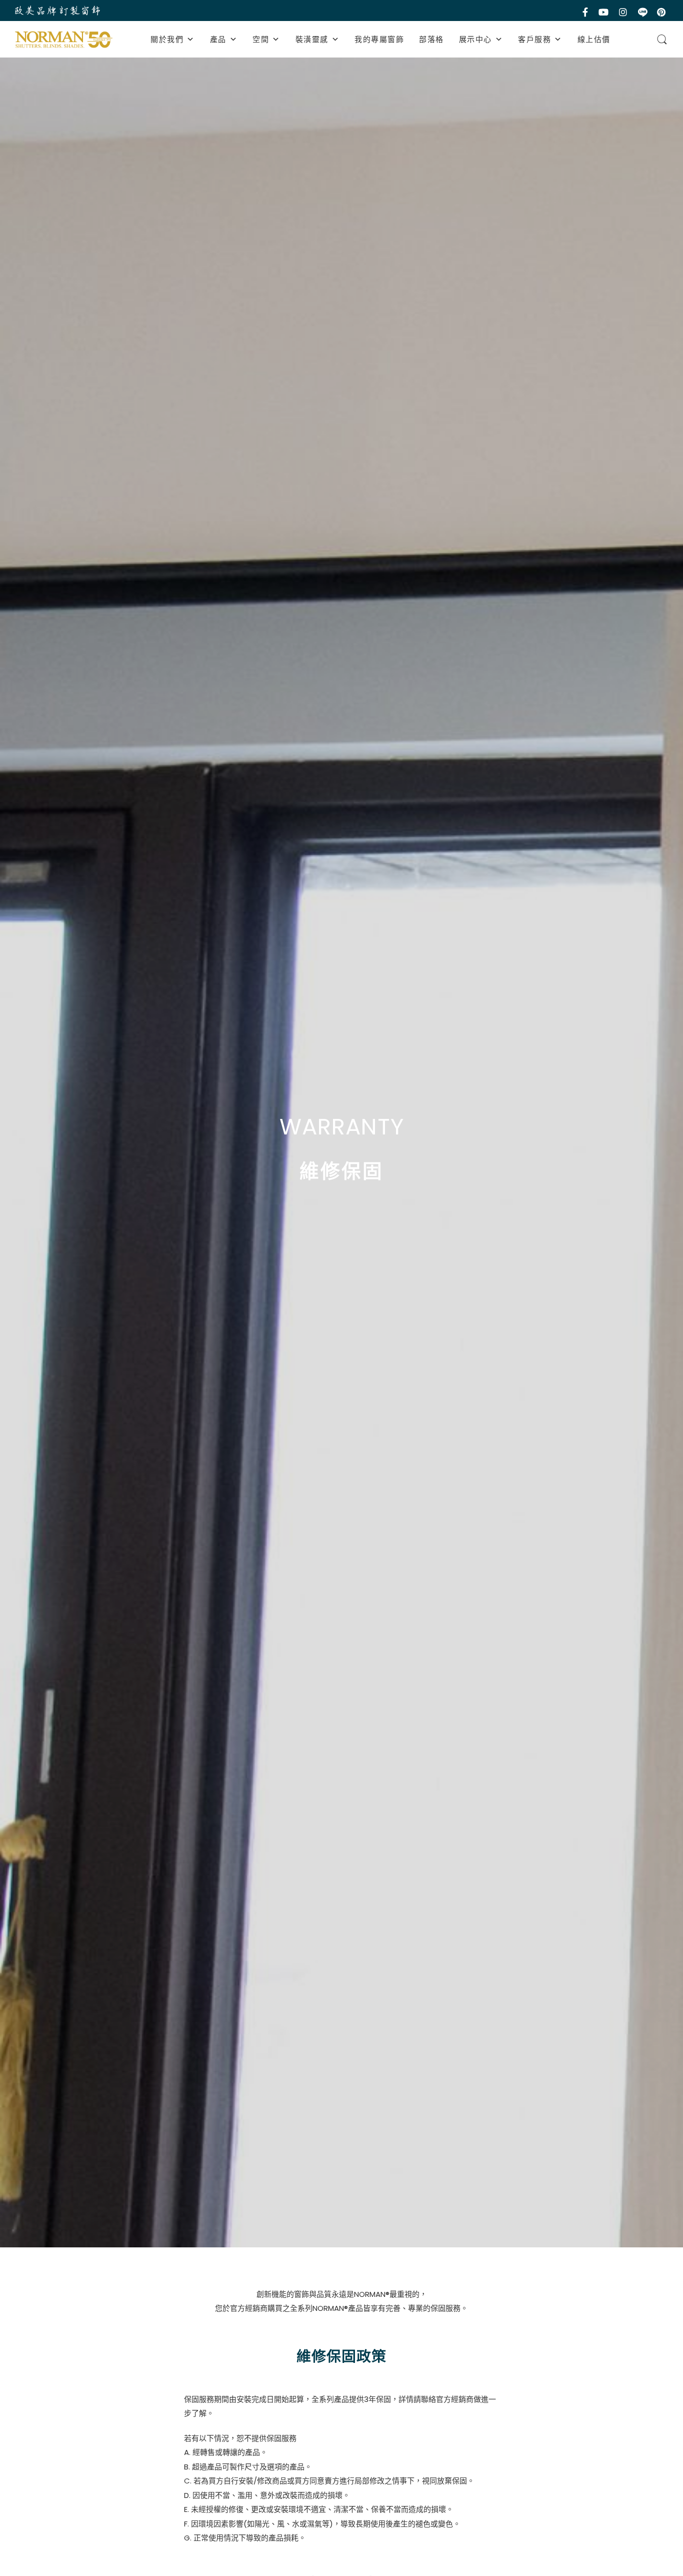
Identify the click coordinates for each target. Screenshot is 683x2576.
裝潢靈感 (312, 39)
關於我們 (167, 39)
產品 (218, 39)
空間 (261, 39)
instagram (624, 12)
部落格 (431, 39)
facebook (586, 12)
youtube (604, 12)
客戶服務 (534, 39)
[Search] (662, 40)
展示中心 (475, 39)
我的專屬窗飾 (379, 39)
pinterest (662, 12)
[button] (191, 39)
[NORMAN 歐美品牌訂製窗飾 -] (64, 40)
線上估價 (594, 39)
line (643, 12)
